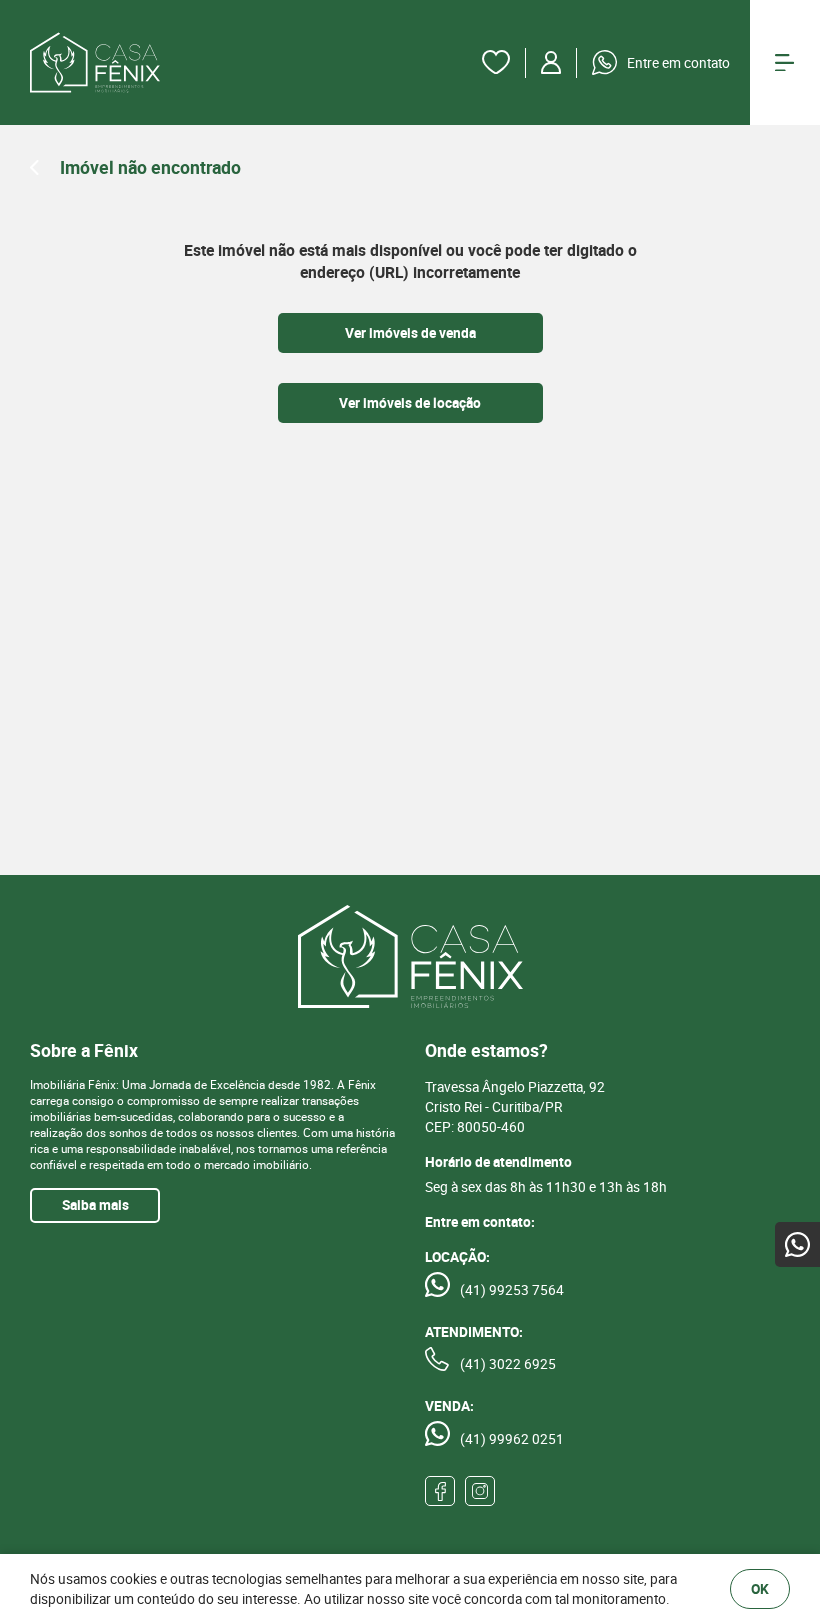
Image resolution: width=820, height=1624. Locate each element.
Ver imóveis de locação (410, 403)
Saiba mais (95, 1205)
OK (760, 1589)
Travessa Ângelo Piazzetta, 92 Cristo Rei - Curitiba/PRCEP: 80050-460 (515, 1107)
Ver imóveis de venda (410, 333)
